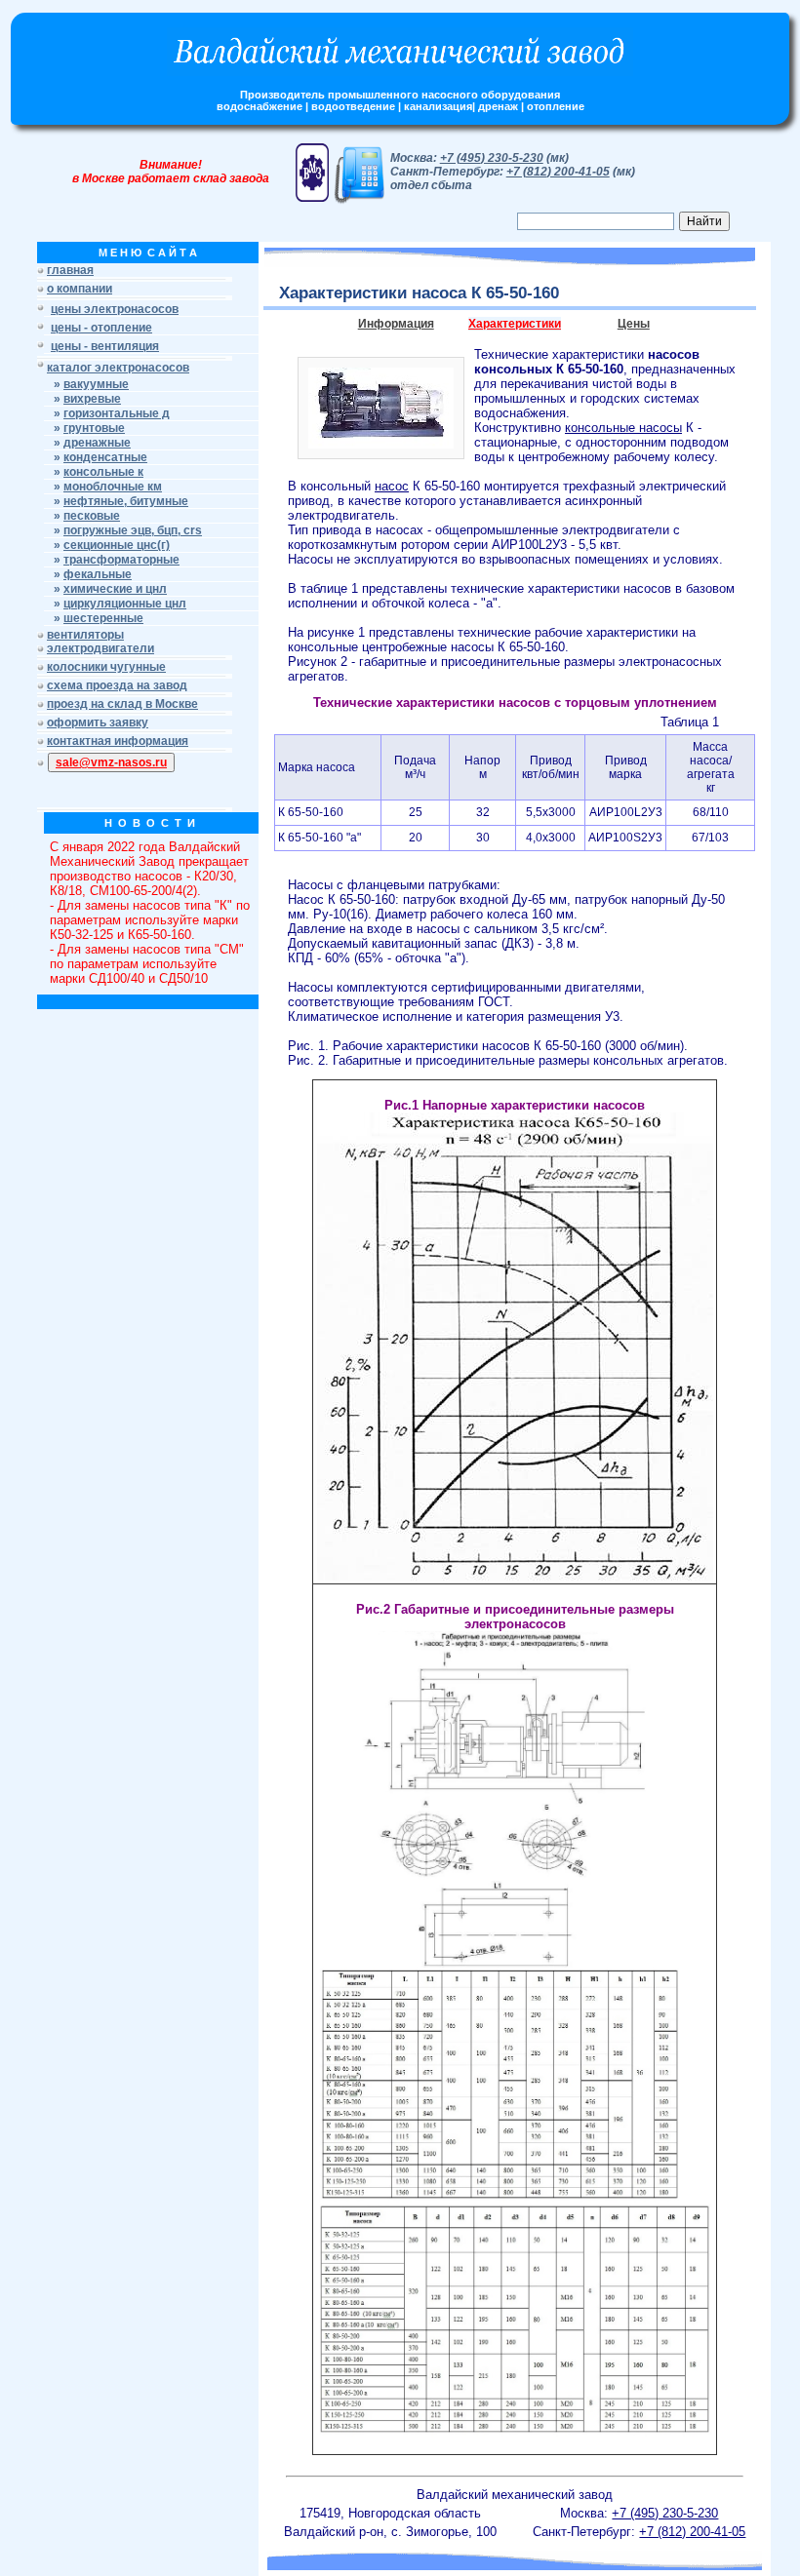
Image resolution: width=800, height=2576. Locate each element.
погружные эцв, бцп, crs (133, 530)
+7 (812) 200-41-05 (558, 172)
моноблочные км (113, 487)
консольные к (103, 472)
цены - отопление (101, 328)
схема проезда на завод (117, 685)
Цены (634, 324)
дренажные (97, 443)
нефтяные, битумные (126, 501)
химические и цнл (115, 589)
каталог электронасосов (118, 368)
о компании (80, 289)
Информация (396, 324)
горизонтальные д (117, 413)
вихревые (92, 399)
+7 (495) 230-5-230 (492, 158)
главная (70, 270)
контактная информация (118, 741)
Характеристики (515, 324)
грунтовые (94, 428)
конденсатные (105, 457)
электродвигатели (100, 648)
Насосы (310, 885)
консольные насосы (623, 428)
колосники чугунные (106, 667)
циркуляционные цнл (125, 604)
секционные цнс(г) (117, 545)
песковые (92, 516)
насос (392, 486)
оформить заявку (98, 722)
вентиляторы (85, 635)
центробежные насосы (428, 647)
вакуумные (96, 384)
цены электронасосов (115, 309)
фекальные (98, 574)
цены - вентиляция (105, 346)
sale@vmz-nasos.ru (111, 762)
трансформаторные (121, 560)
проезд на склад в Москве (122, 704)
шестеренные (103, 618)
